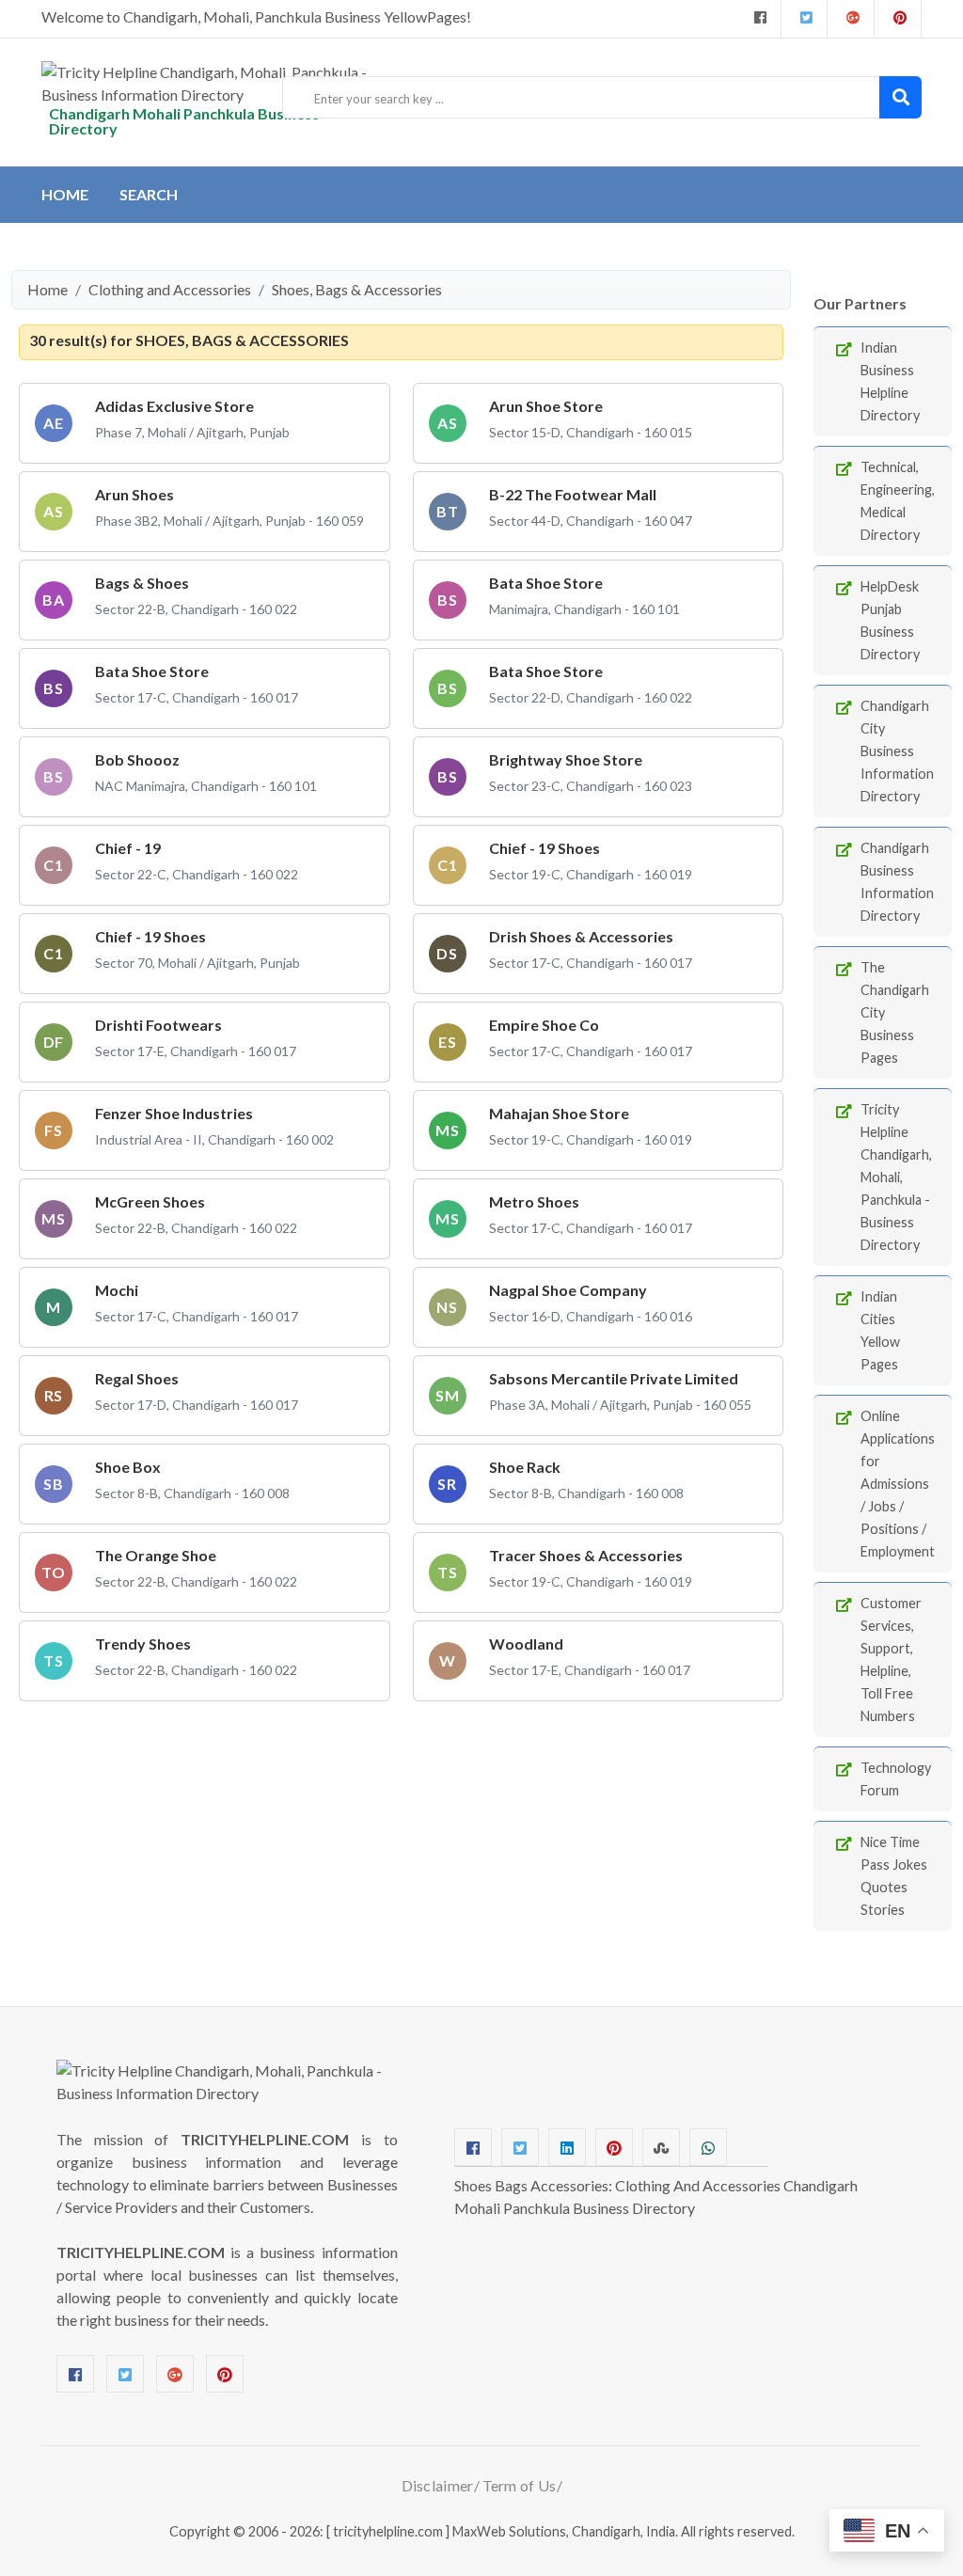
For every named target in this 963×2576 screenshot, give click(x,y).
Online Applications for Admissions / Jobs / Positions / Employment (898, 1484)
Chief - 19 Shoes (545, 848)
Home (65, 194)
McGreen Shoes (150, 1201)
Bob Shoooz (137, 759)
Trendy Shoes (143, 1644)
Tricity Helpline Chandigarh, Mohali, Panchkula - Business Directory (896, 1177)
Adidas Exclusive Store (174, 406)
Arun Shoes (134, 494)
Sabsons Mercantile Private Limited (614, 1378)
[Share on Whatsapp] (708, 2147)
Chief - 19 (128, 848)
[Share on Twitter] (520, 2147)
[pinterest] (898, 19)
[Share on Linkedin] (567, 2147)
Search (149, 194)
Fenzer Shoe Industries (174, 1113)
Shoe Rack (525, 1467)
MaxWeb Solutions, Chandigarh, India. (565, 2531)
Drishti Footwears (158, 1025)
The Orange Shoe (156, 1555)
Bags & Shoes (142, 583)
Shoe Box (128, 1467)
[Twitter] (804, 19)
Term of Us (520, 2485)
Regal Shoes (137, 1378)
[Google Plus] (851, 19)
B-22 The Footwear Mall (573, 494)
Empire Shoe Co (544, 1025)
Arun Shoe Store (546, 406)
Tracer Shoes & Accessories (586, 1555)
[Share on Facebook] (473, 2147)
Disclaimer (438, 2485)
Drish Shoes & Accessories (581, 936)
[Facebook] (758, 19)
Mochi (117, 1290)
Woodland (526, 1644)
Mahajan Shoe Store (559, 1113)
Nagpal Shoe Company (568, 1290)
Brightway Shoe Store (566, 759)
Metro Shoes (534, 1201)
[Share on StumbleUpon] (661, 2147)
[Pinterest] (225, 2374)
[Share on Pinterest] (614, 2147)
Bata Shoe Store (546, 583)
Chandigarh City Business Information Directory (897, 751)
